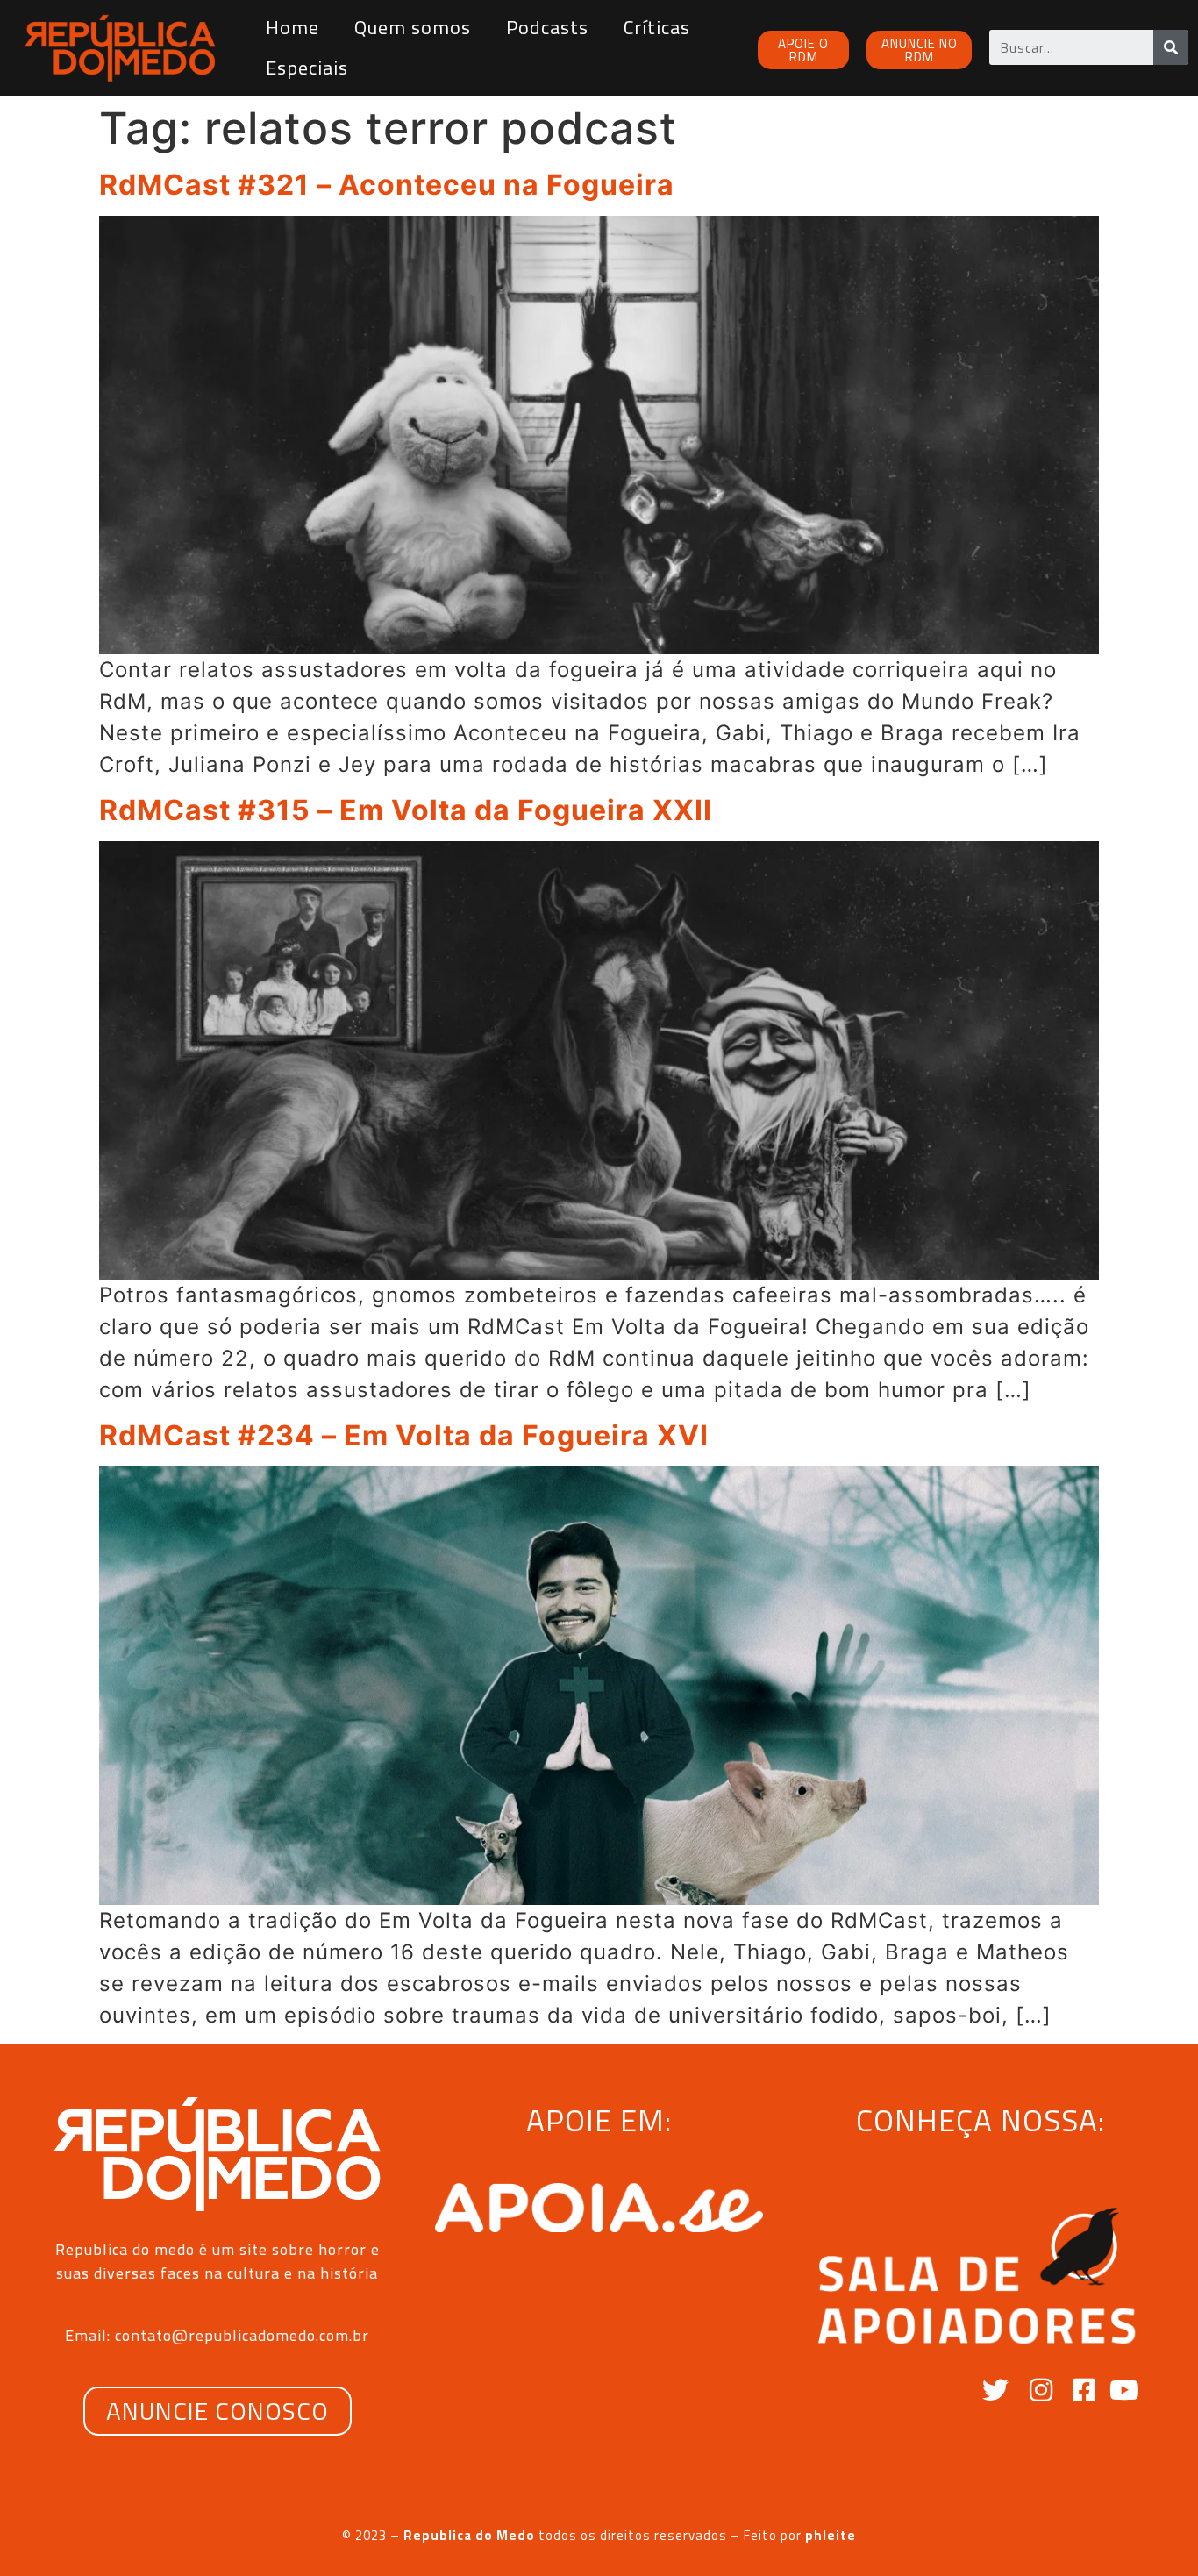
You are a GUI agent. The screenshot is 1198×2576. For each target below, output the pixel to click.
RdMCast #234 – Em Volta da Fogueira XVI (404, 1435)
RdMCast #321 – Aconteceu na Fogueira (387, 185)
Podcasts (547, 27)
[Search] (1171, 47)
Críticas (657, 27)
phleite (831, 2535)
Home (292, 27)
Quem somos (413, 27)
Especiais (307, 68)
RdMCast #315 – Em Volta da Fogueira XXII (406, 810)
